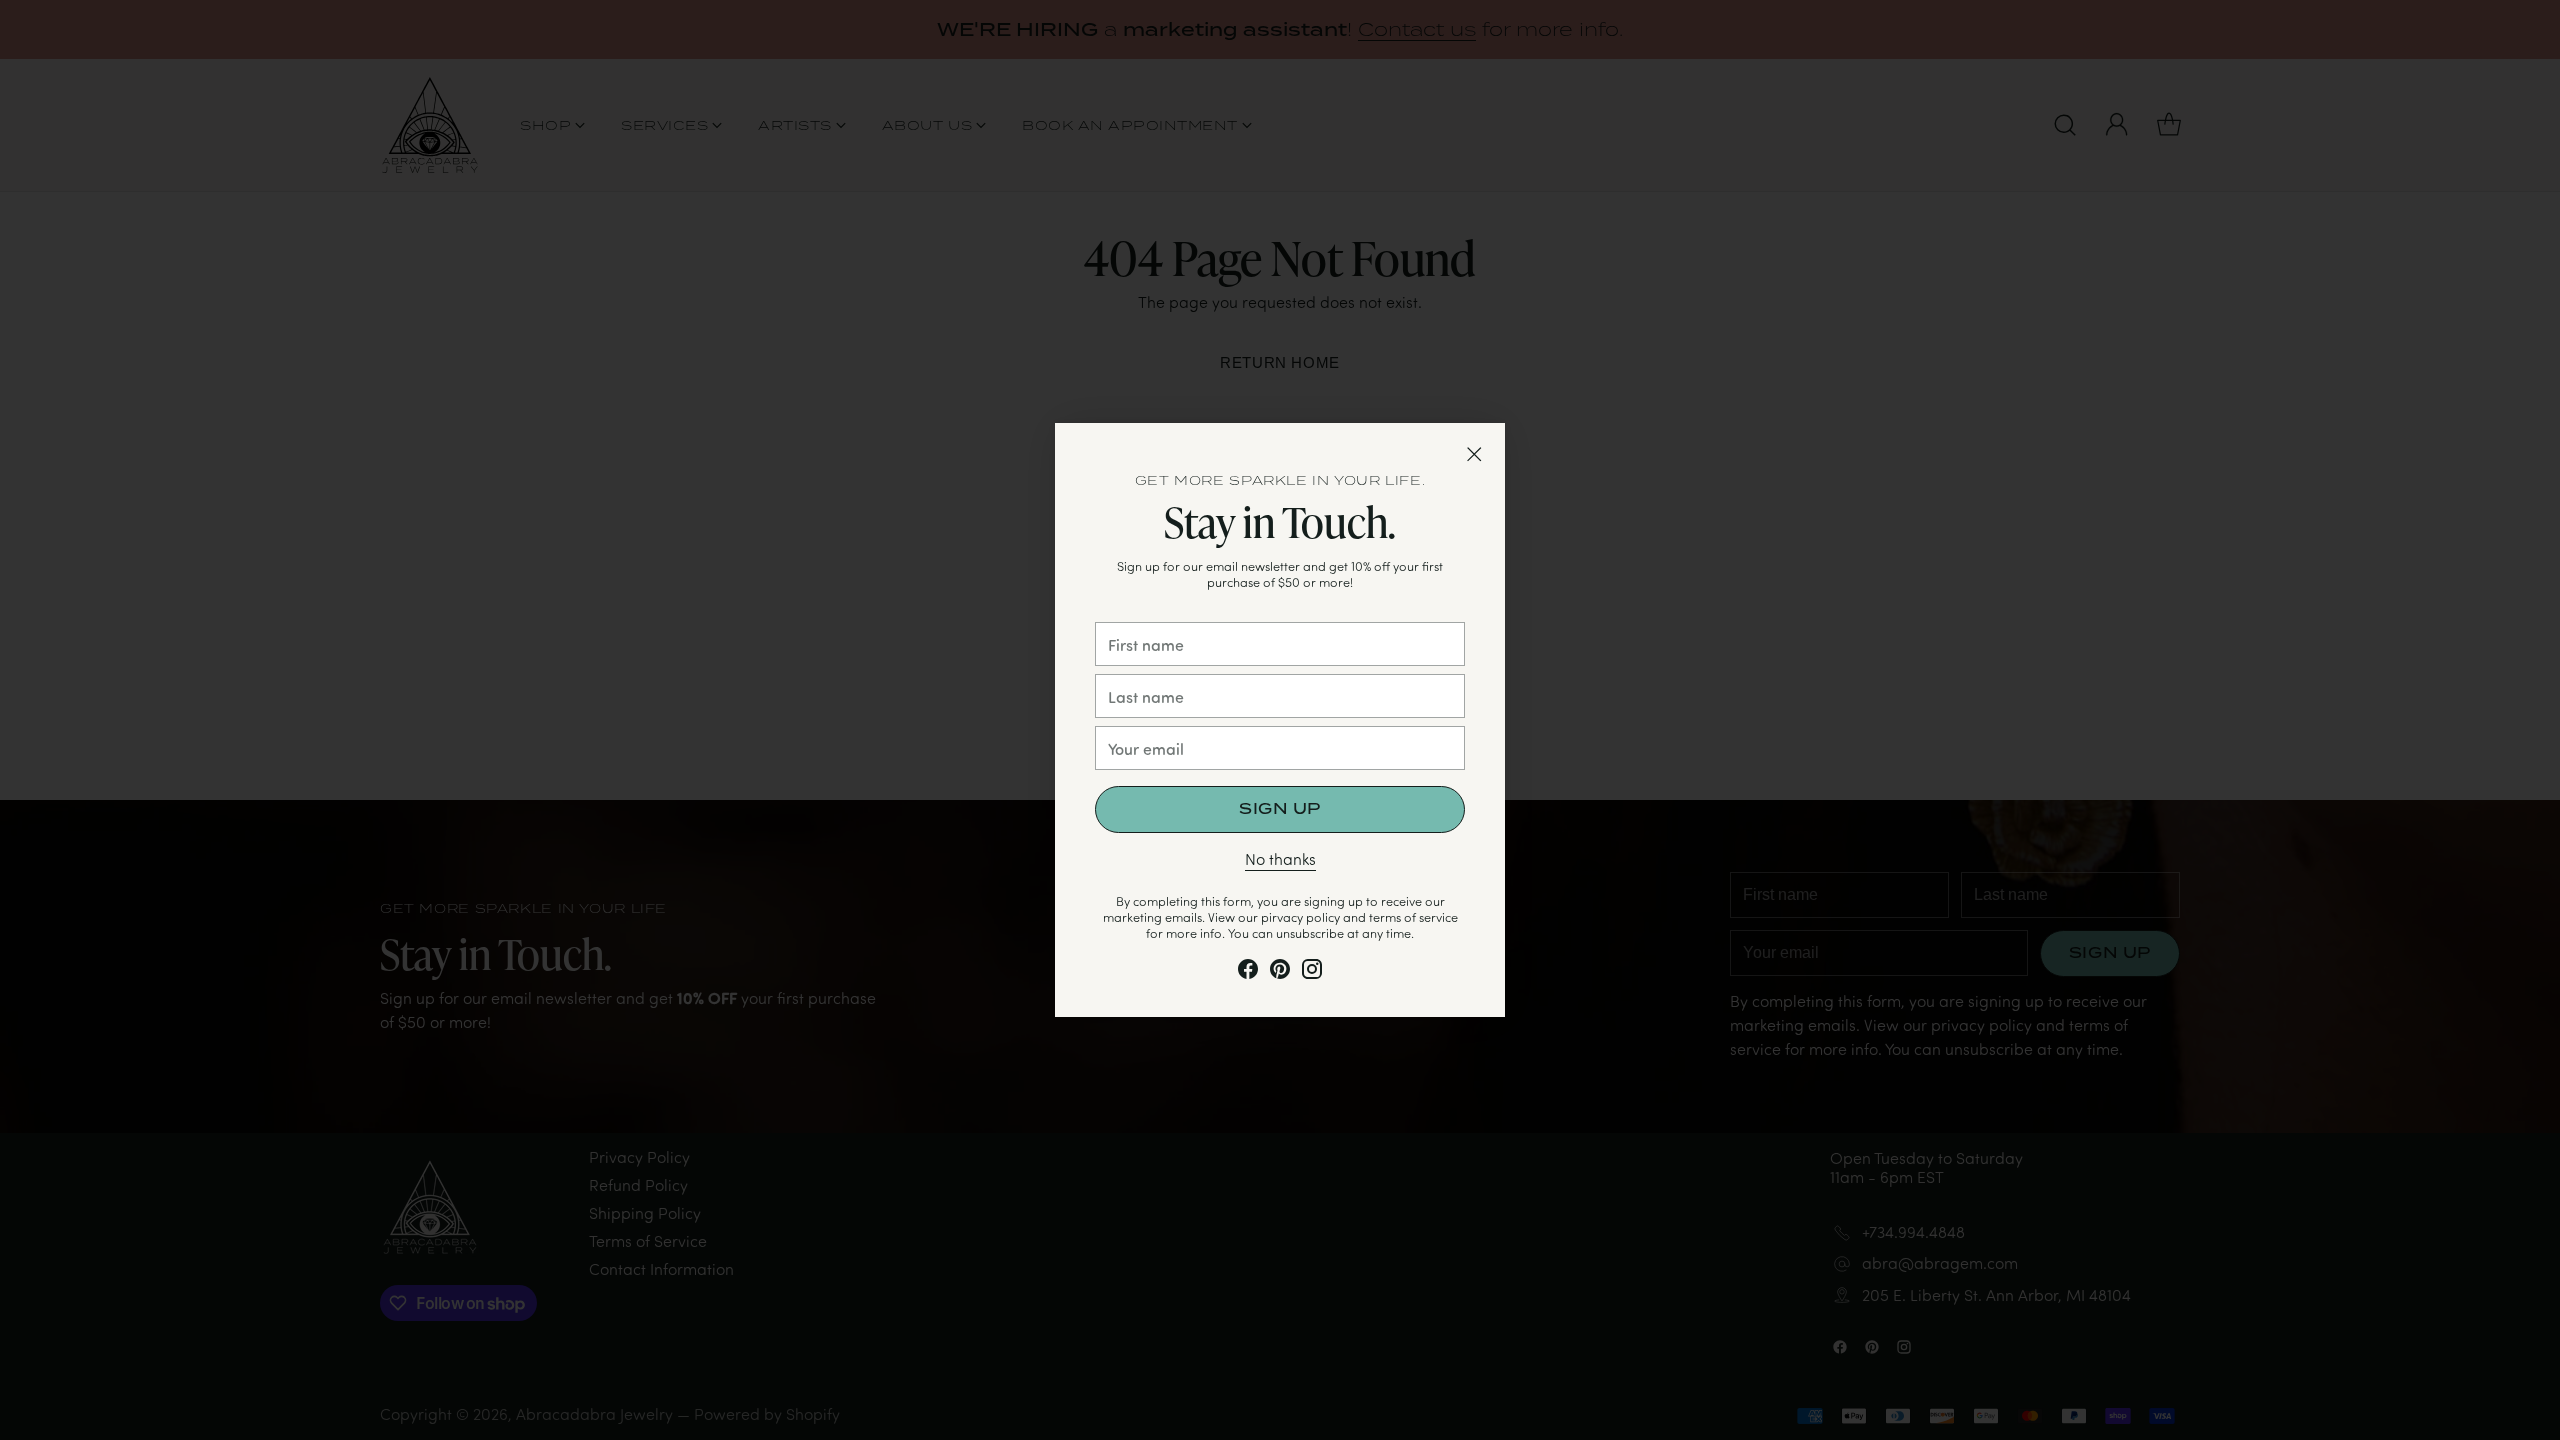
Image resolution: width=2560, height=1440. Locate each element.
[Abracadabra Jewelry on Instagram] (1312, 972)
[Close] (1474, 454)
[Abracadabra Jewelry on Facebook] (1248, 972)
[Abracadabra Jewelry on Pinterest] (1280, 972)
